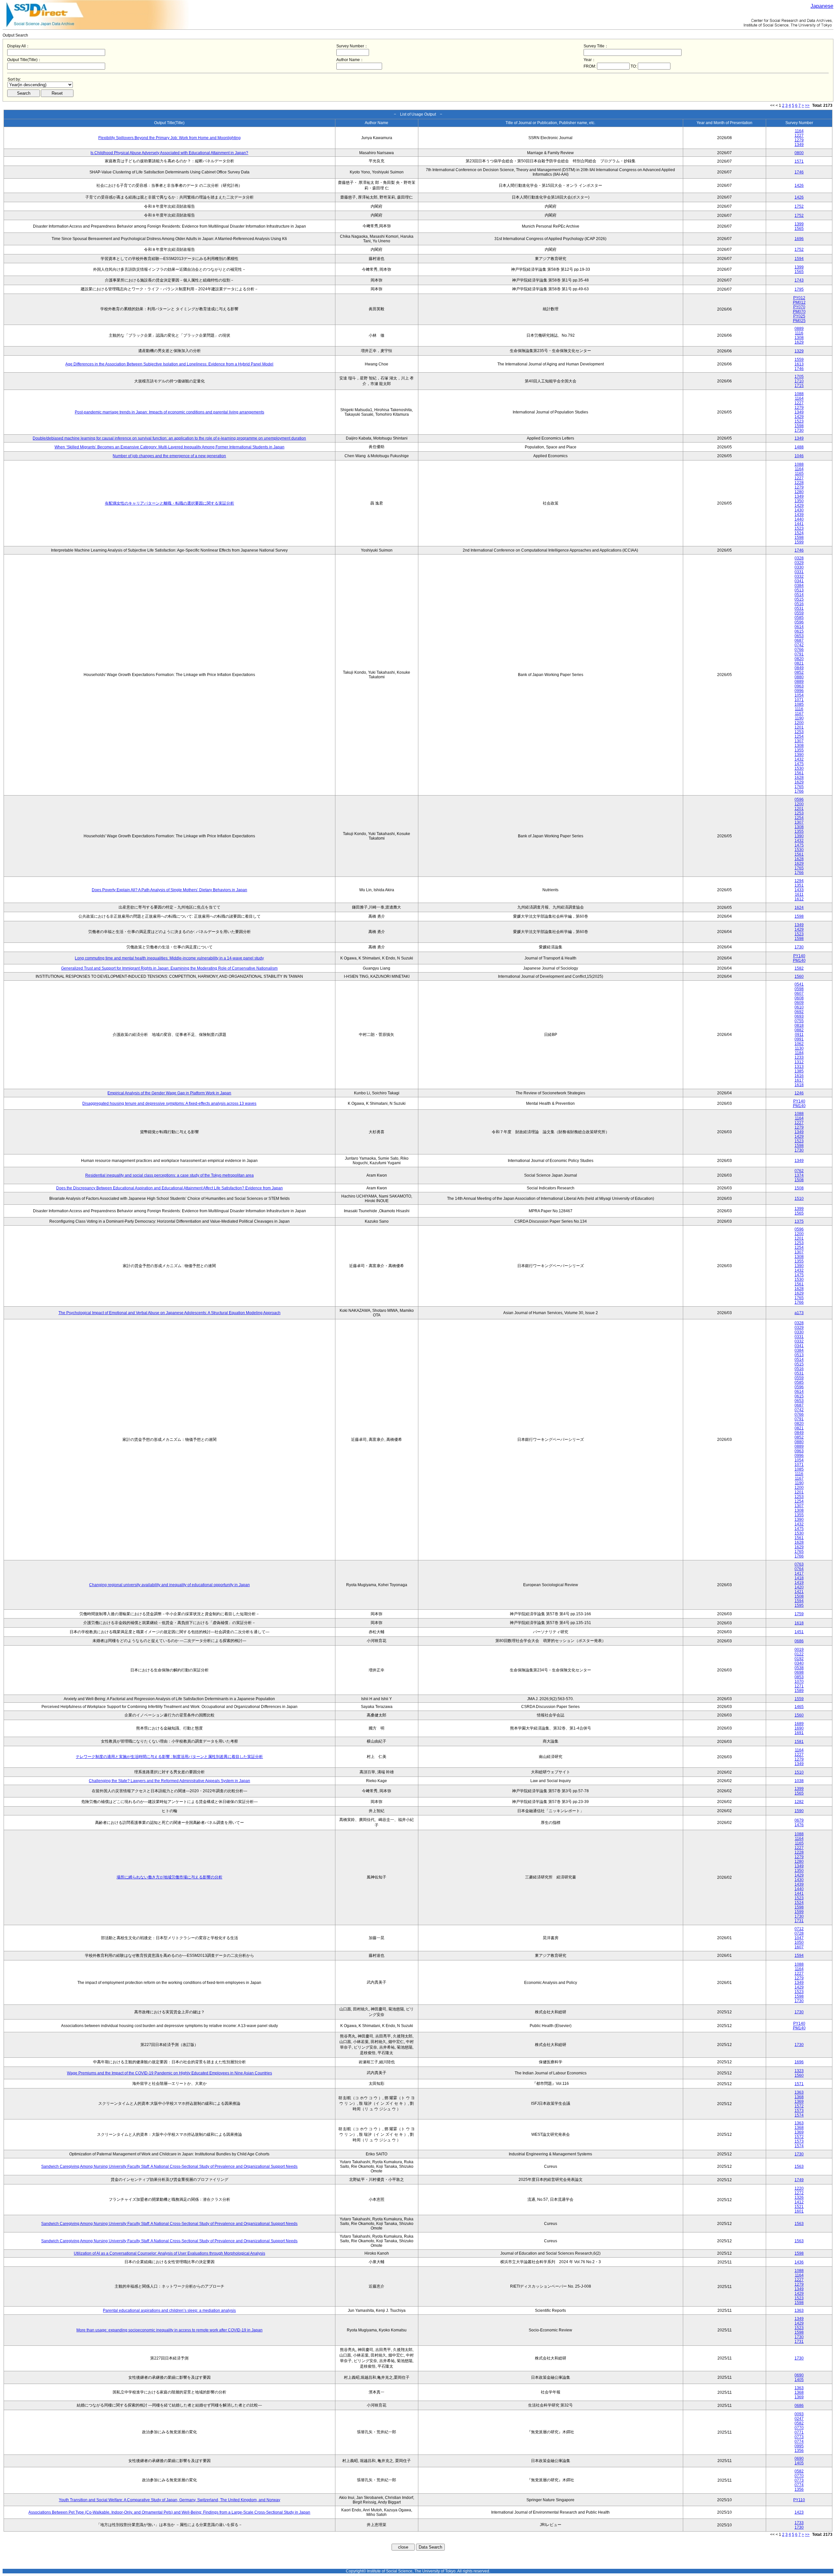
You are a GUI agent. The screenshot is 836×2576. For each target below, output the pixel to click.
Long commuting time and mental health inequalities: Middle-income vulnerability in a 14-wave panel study (169, 958)
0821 (799, 663)
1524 (799, 533)
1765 (799, 787)
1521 (799, 2207)
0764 (799, 1569)
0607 (799, 993)
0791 (799, 654)
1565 (799, 229)
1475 (799, 764)
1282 (799, 1802)
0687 (799, 640)
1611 (799, 894)
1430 (799, 510)
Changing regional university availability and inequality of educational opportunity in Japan (169, 1585)
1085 (799, 704)
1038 (799, 1781)
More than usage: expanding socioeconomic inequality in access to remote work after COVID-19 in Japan (169, 2330)
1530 (799, 768)
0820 (799, 659)
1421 (799, 1592)
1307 (799, 741)
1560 (799, 976)
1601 (799, 2211)
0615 (799, 631)
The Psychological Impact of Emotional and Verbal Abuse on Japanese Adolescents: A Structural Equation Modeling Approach (169, 1313)
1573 (799, 2111)
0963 (799, 686)
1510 (799, 1199)
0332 (799, 576)
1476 (799, 1825)
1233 (799, 1057)
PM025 (799, 321)
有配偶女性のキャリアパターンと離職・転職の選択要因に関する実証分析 (169, 503)
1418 (799, 1578)
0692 (799, 1012)
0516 (799, 604)
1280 (799, 492)
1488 (799, 447)
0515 (799, 599)
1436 (799, 2262)
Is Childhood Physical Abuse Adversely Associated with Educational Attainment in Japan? (169, 153)
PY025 (799, 316)
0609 (799, 1003)
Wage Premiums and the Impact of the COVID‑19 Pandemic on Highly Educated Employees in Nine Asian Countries (169, 2073)
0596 (799, 622)
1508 (799, 1180)
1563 (799, 2166)
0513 (799, 590)
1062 (799, 1044)
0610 (799, 1007)
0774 (799, 2441)
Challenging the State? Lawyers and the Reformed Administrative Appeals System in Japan (169, 1781)
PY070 (799, 307)
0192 (799, 1659)
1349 (799, 145)
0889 (799, 329)
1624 (799, 908)
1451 (799, 1632)
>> (807, 105)
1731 (799, 1921)
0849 (799, 668)
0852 (799, 672)
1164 (799, 131)
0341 (799, 581)
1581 (799, 1742)
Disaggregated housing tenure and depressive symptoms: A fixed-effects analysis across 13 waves (169, 1103)
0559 (799, 613)
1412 (799, 2202)
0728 (799, 1933)
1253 (799, 732)
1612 (799, 899)
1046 (799, 456)
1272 (799, 2193)
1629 (799, 342)
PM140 (799, 960)
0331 (799, 572)
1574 (799, 2115)
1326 (799, 2198)
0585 (799, 618)
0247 (799, 2419)
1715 (799, 386)
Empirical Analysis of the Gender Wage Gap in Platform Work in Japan (169, 1093)
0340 (799, 1663)
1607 (799, 1947)
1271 (799, 1686)
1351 (799, 885)
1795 (799, 289)
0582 (799, 2423)
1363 (799, 2092)
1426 (799, 185)
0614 (799, 627)
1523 (799, 421)
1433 (799, 890)
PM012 (799, 302)
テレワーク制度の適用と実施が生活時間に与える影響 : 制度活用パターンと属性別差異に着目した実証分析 (169, 1757)
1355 (799, 750)
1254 (799, 736)
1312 (799, 1062)
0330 (799, 567)
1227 (799, 136)
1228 (799, 483)
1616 (799, 1076)
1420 (799, 1587)
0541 (799, 984)
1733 (799, 2523)
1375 (799, 1221)
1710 (799, 381)
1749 (799, 2180)
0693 (799, 1016)
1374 (799, 1175)
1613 (799, 364)
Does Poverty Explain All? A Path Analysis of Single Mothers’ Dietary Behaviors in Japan (169, 890)
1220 (799, 2188)
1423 (799, 2512)
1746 (799, 172)
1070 (799, 1682)
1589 (799, 1691)
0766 (799, 650)
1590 (799, 1811)
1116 (799, 333)
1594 (799, 259)
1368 (799, 2097)
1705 (799, 377)
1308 (799, 338)
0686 (799, 1641)
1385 (799, 1071)
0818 (799, 1025)
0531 (799, 608)
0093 (799, 2414)
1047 (799, 1938)
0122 (799, 1654)
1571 (799, 161)
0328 (799, 558)
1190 (799, 718)
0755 (799, 1021)
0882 (799, 1030)
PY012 (799, 298)
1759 (799, 1614)
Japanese (822, 6)
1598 (799, 426)
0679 (799, 1820)
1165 (799, 474)
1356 (799, 2451)
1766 (799, 791)
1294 (799, 881)
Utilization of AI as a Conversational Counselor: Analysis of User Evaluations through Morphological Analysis (169, 2253)
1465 (799, 1707)
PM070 (799, 312)
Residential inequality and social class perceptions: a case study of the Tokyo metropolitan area (169, 1175)
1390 (799, 755)
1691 (799, 1733)
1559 (799, 360)
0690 (799, 2375)
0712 (799, 1929)
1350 (799, 501)
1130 (799, 1048)
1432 (799, 759)
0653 (799, 636)
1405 (799, 2380)
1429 (799, 417)
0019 (799, 1650)
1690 (799, 1728)
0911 (799, 1035)
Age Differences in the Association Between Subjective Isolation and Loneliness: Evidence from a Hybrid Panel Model (169, 364)
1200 (799, 723)
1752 (799, 206)
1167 (799, 714)
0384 (799, 586)
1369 (799, 2101)
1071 (799, 700)
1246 (799, 1093)
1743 (799, 280)
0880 (799, 677)
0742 (799, 645)
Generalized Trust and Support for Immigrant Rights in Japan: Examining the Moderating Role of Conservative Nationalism (169, 968)
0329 (799, 563)
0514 (799, 595)
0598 (799, 989)
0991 (799, 1039)
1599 (799, 542)
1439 (799, 515)
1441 (799, 524)
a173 (799, 1313)
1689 (799, 1724)
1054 (799, 695)
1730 (799, 430)
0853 (799, 1677)
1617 (799, 1080)
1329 (799, 351)
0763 (799, 1564)
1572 (799, 2106)
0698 (799, 1672)
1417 (799, 1573)
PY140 (799, 956)
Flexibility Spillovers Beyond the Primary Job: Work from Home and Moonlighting (169, 138)
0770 (799, 2428)
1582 (799, 968)
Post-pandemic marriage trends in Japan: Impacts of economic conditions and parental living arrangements (169, 412)
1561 (799, 773)
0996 (799, 691)
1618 (799, 1085)
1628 (799, 778)
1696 (799, 239)
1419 (799, 1583)
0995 (799, 2446)
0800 (799, 153)
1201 (799, 727)
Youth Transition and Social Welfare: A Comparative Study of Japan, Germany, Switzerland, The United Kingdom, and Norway (169, 2500)
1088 (799, 394)
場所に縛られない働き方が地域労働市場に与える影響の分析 (169, 1877)
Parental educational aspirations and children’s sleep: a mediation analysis (169, 2310)
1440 (799, 519)
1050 (799, 1942)
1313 (799, 1067)
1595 (799, 1605)
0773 (799, 2437)
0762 (799, 1171)
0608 (799, 998)
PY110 (799, 2500)
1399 (799, 224)
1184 (799, 1053)
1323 (799, 2071)
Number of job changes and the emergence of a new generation (169, 456)
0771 (799, 2432)
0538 (799, 1668)
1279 (799, 140)
